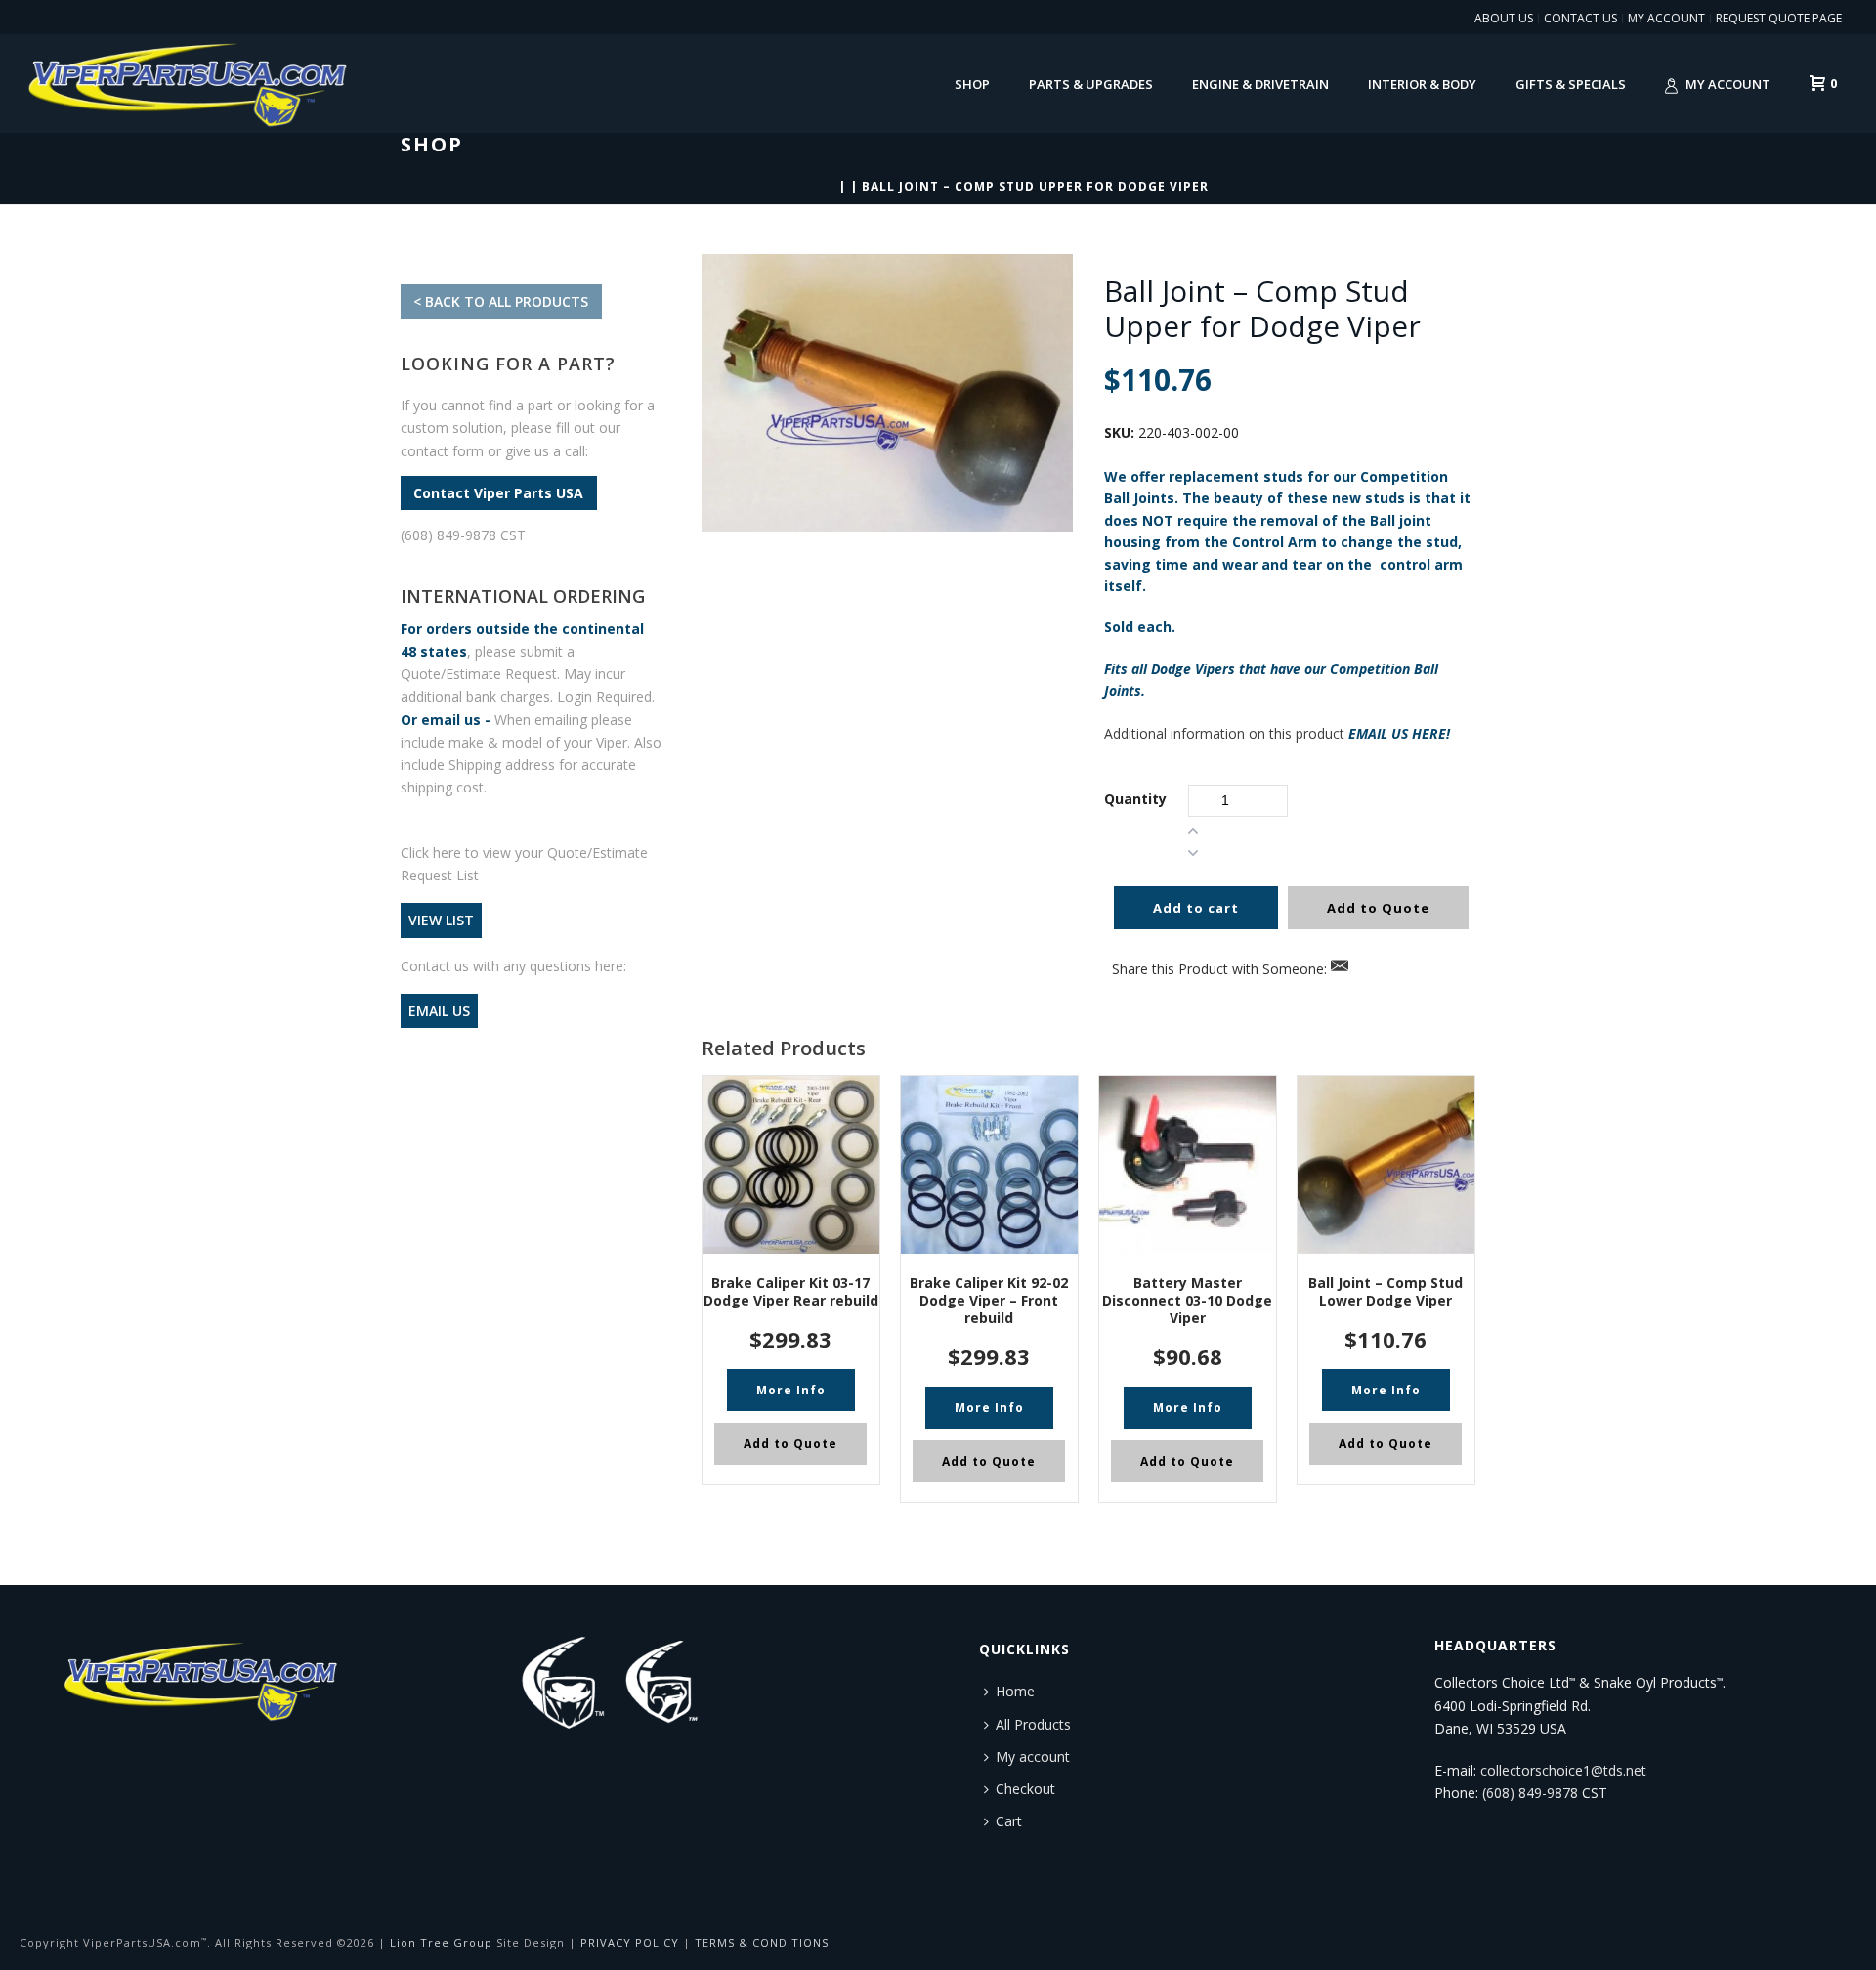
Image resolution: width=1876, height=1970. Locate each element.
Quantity (1135, 799)
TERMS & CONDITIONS (762, 1942)
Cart (1009, 1821)
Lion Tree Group (441, 1942)
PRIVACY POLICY (630, 1942)
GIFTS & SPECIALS (1571, 84)
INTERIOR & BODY (1422, 84)
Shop (972, 84)
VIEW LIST (441, 920)
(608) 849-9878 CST (463, 535)
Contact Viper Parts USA (498, 493)
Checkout (1025, 1789)
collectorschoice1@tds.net (1563, 1770)
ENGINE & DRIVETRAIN (1260, 84)
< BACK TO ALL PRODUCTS (501, 301)
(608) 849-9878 (1530, 1793)
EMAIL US (439, 1011)
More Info (791, 1390)
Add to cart (1196, 908)
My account (1728, 84)
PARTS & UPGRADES (1091, 84)
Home (1015, 1691)
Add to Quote (1378, 908)
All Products (1033, 1724)
